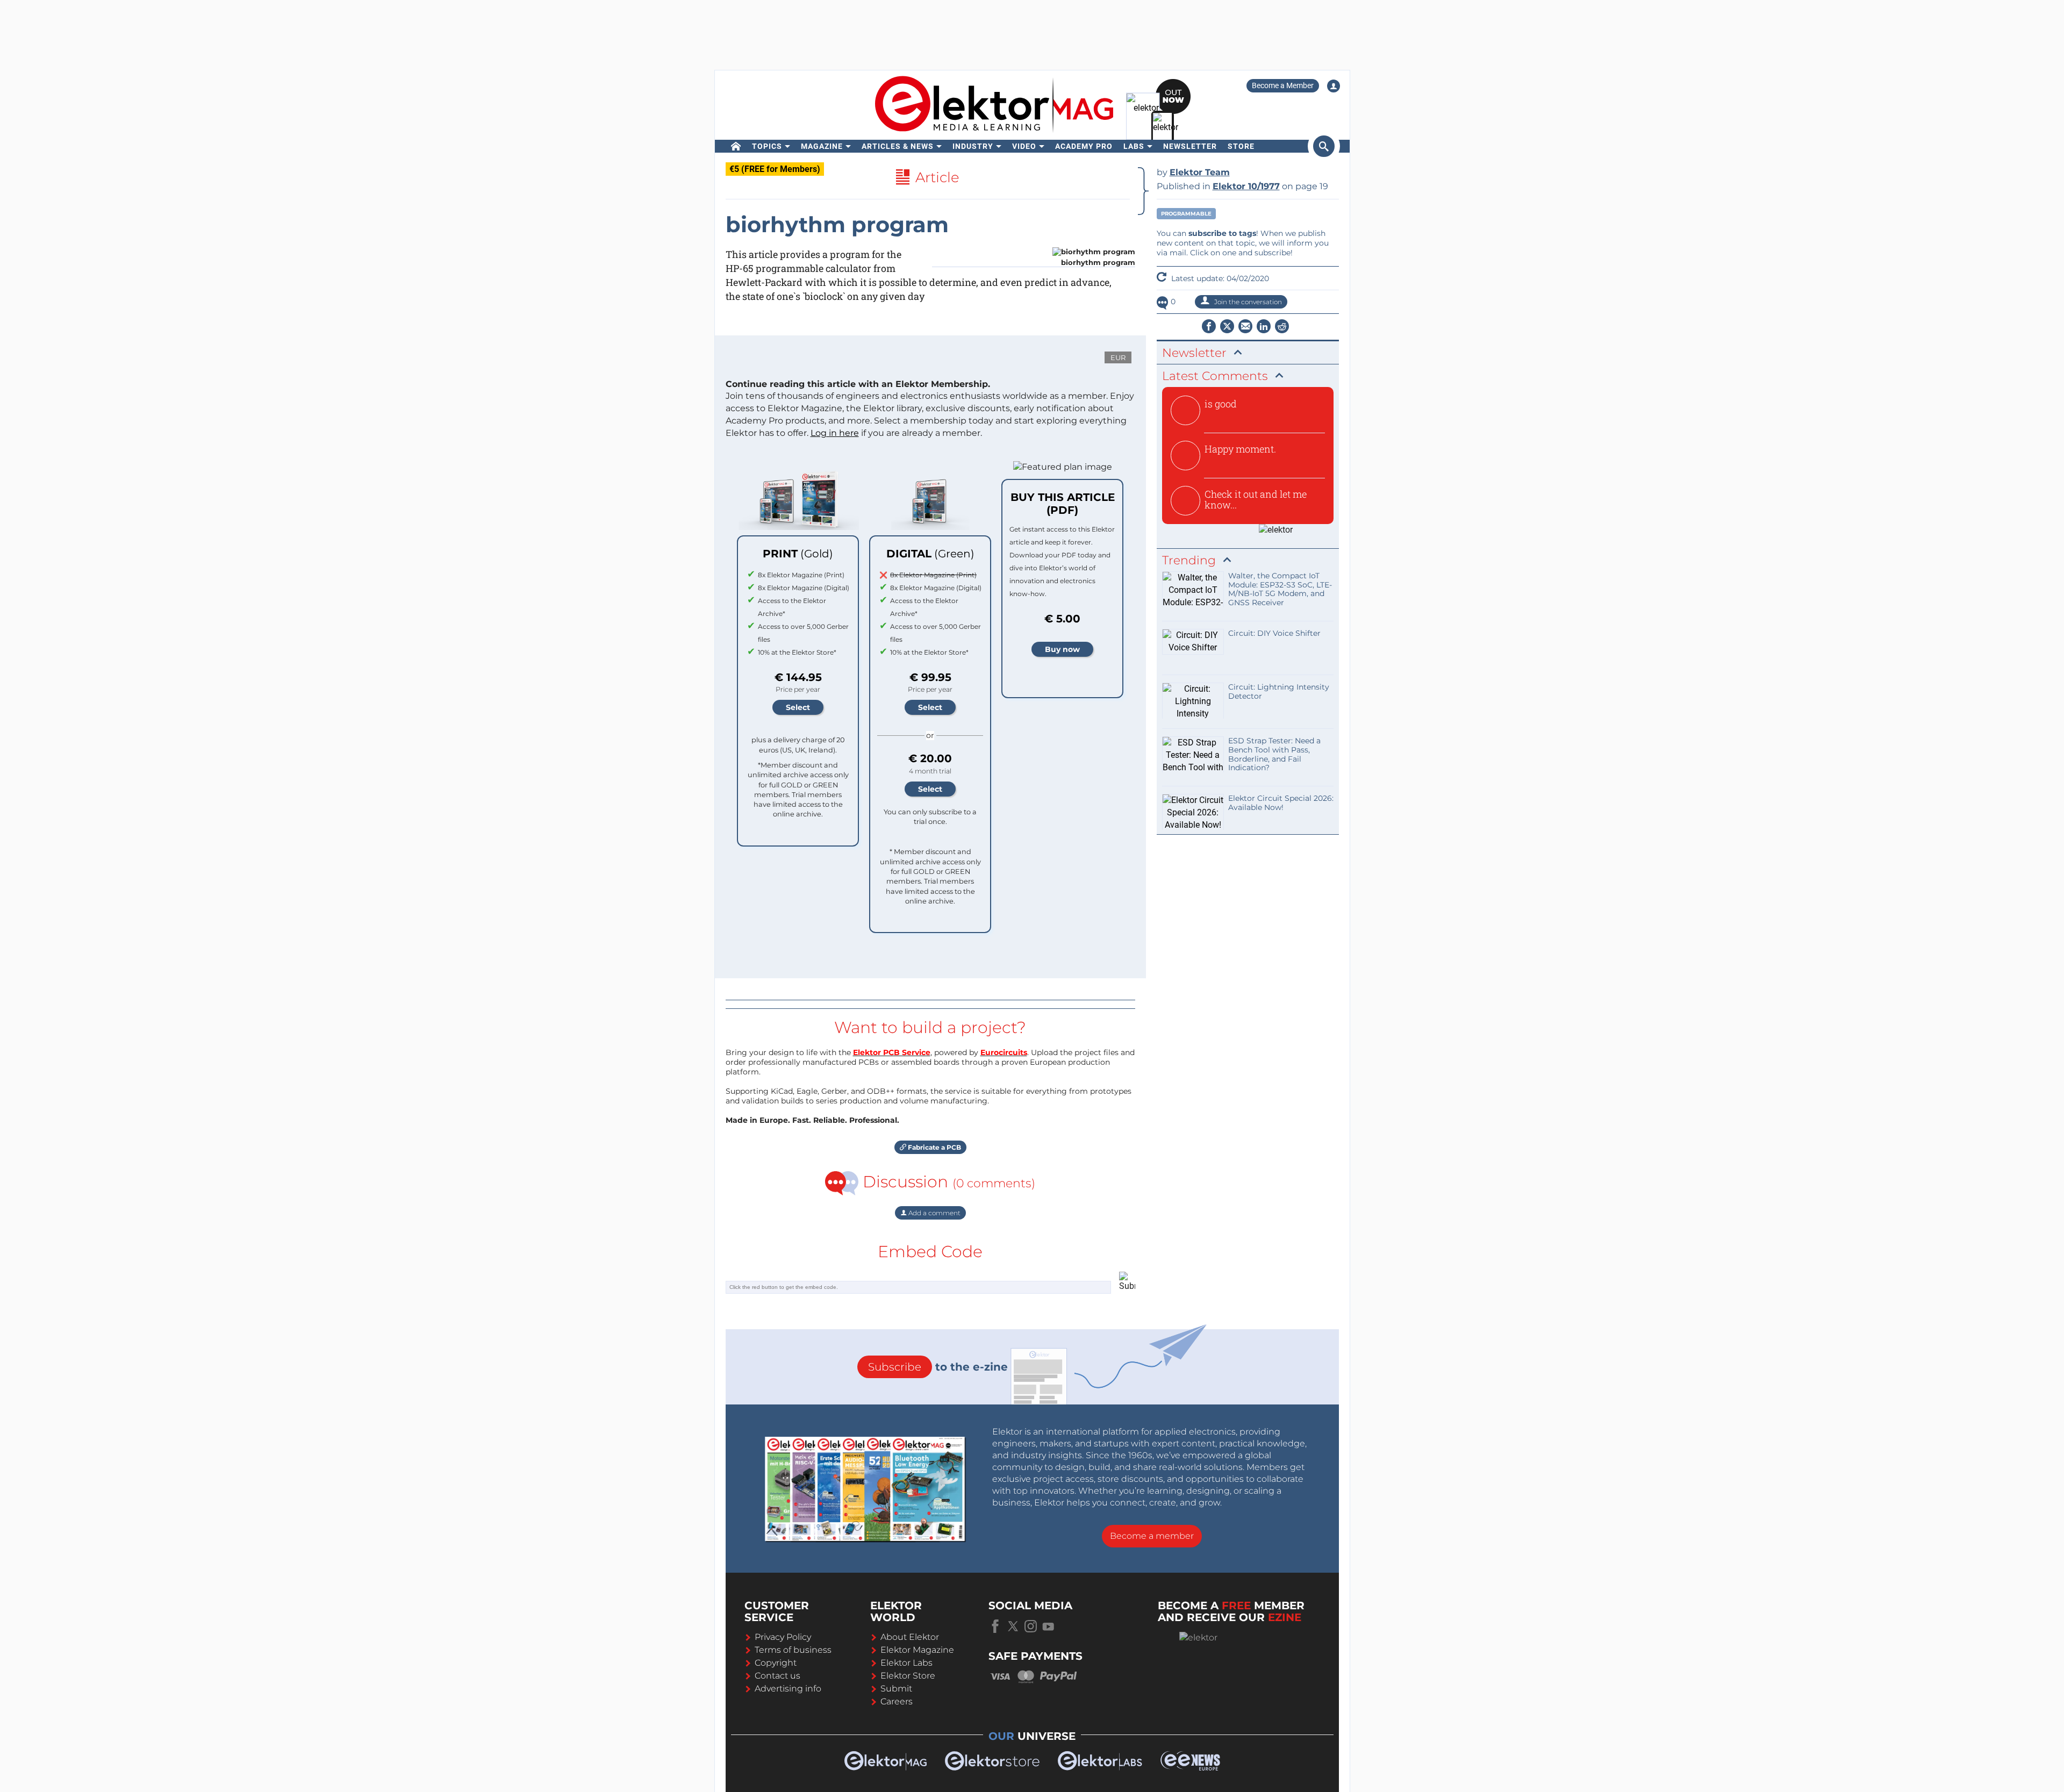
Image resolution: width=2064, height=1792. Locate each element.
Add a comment (934, 1213)
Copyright (776, 1663)
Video (1024, 146)
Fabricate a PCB (934, 1147)
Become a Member (1283, 85)
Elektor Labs (906, 1663)
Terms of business (793, 1650)
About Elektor (910, 1637)
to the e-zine (938, 1367)
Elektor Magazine (917, 1650)
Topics (767, 146)
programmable (1186, 214)
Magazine (822, 146)
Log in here (835, 433)
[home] (736, 146)
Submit (896, 1689)
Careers (897, 1701)
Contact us (777, 1676)
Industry (973, 146)
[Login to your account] (1334, 86)
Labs (1134, 146)
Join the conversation (1247, 302)
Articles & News (898, 146)
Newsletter (1190, 146)
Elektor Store (908, 1676)
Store (1241, 146)
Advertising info (788, 1689)
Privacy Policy (783, 1637)
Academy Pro (1084, 146)
